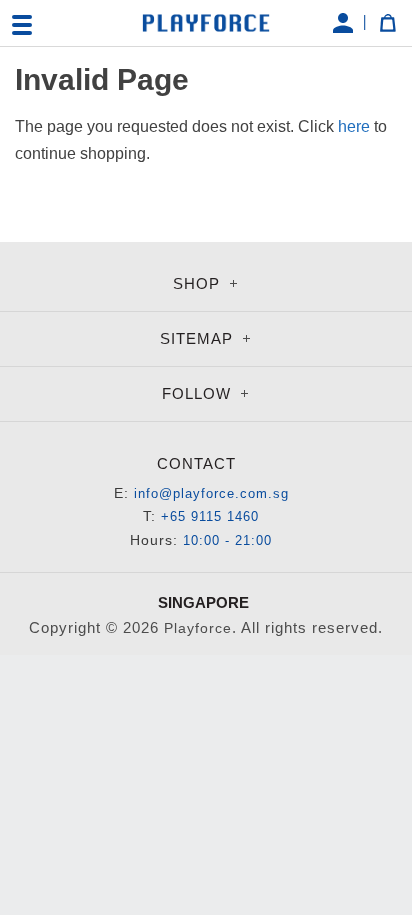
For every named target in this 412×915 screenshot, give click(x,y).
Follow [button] (199, 393)
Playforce (198, 628)
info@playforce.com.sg (211, 493)
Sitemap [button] (199, 338)
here (354, 126)
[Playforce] (206, 23)
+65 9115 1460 (210, 516)
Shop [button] (199, 283)
